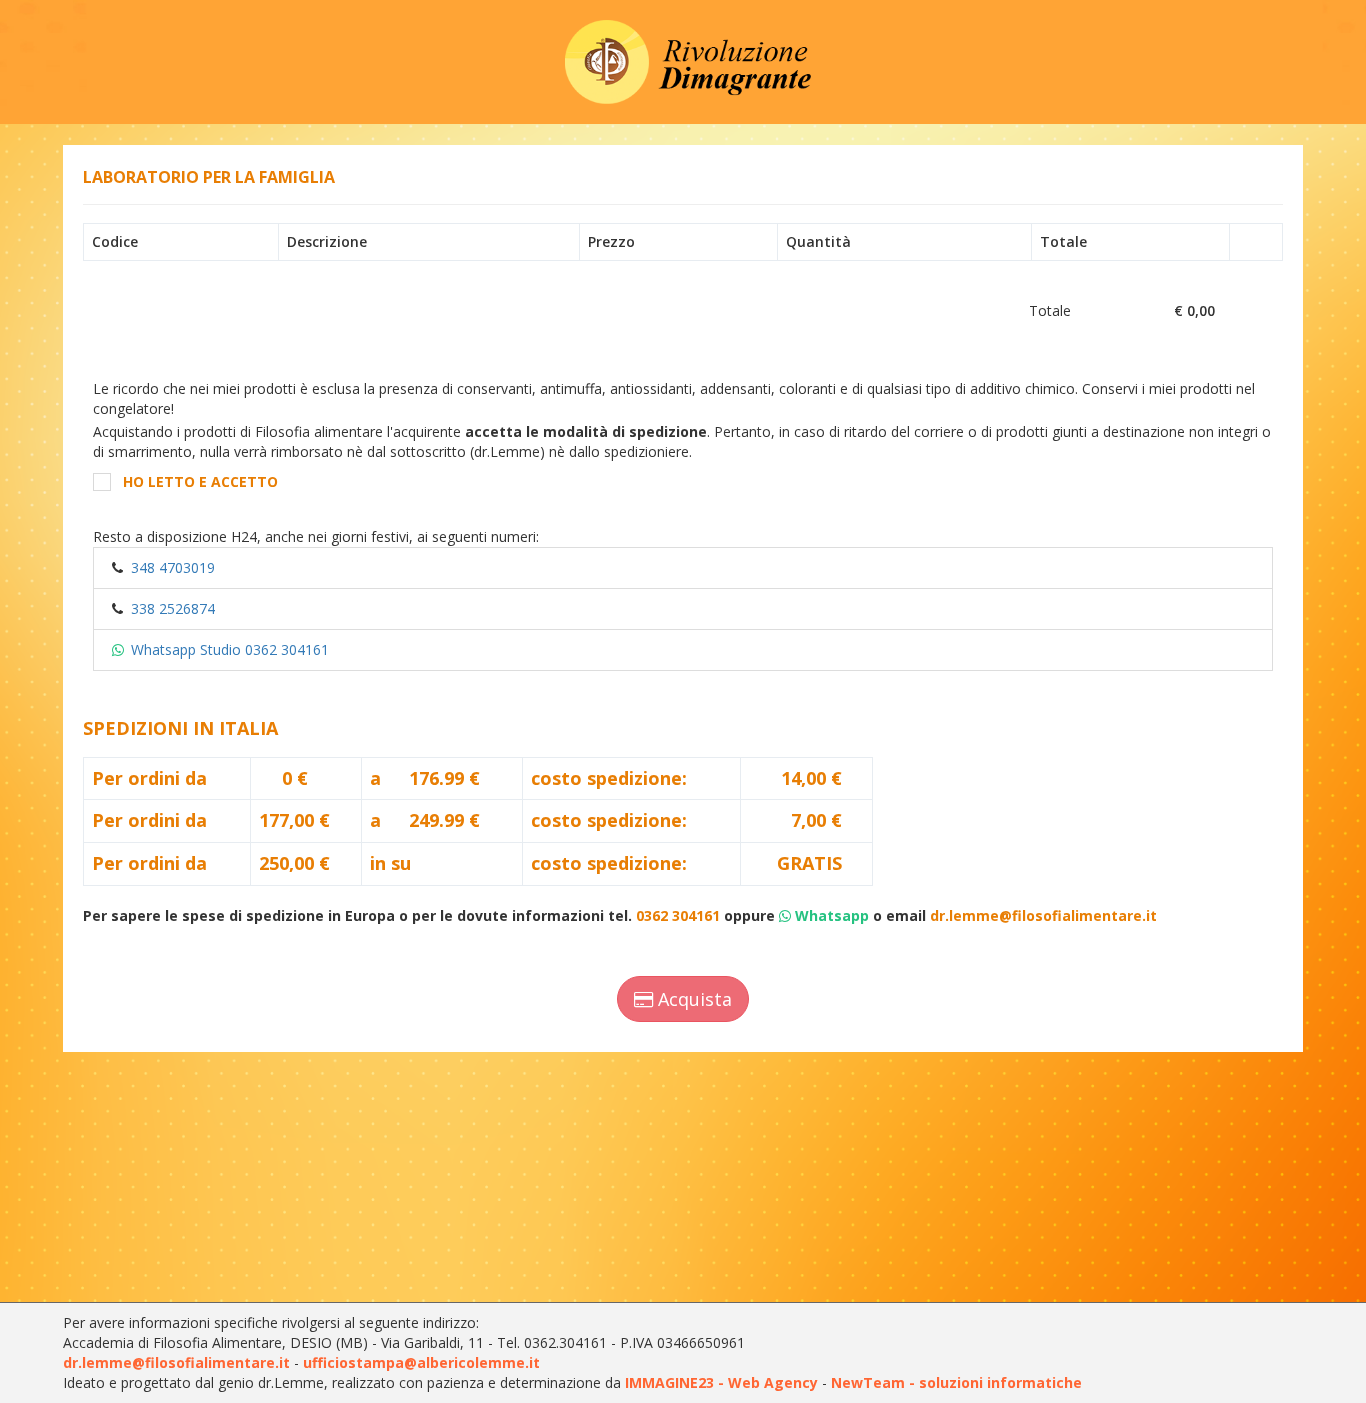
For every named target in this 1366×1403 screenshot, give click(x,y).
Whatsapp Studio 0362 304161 (230, 649)
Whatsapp (832, 915)
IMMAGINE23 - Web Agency (721, 1382)
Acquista (692, 999)
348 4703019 (173, 567)
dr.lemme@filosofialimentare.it (1043, 915)
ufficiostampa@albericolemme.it (421, 1362)
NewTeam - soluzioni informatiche (956, 1382)
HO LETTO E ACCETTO (200, 481)
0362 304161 (678, 915)
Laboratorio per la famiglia (209, 177)
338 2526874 (173, 608)
